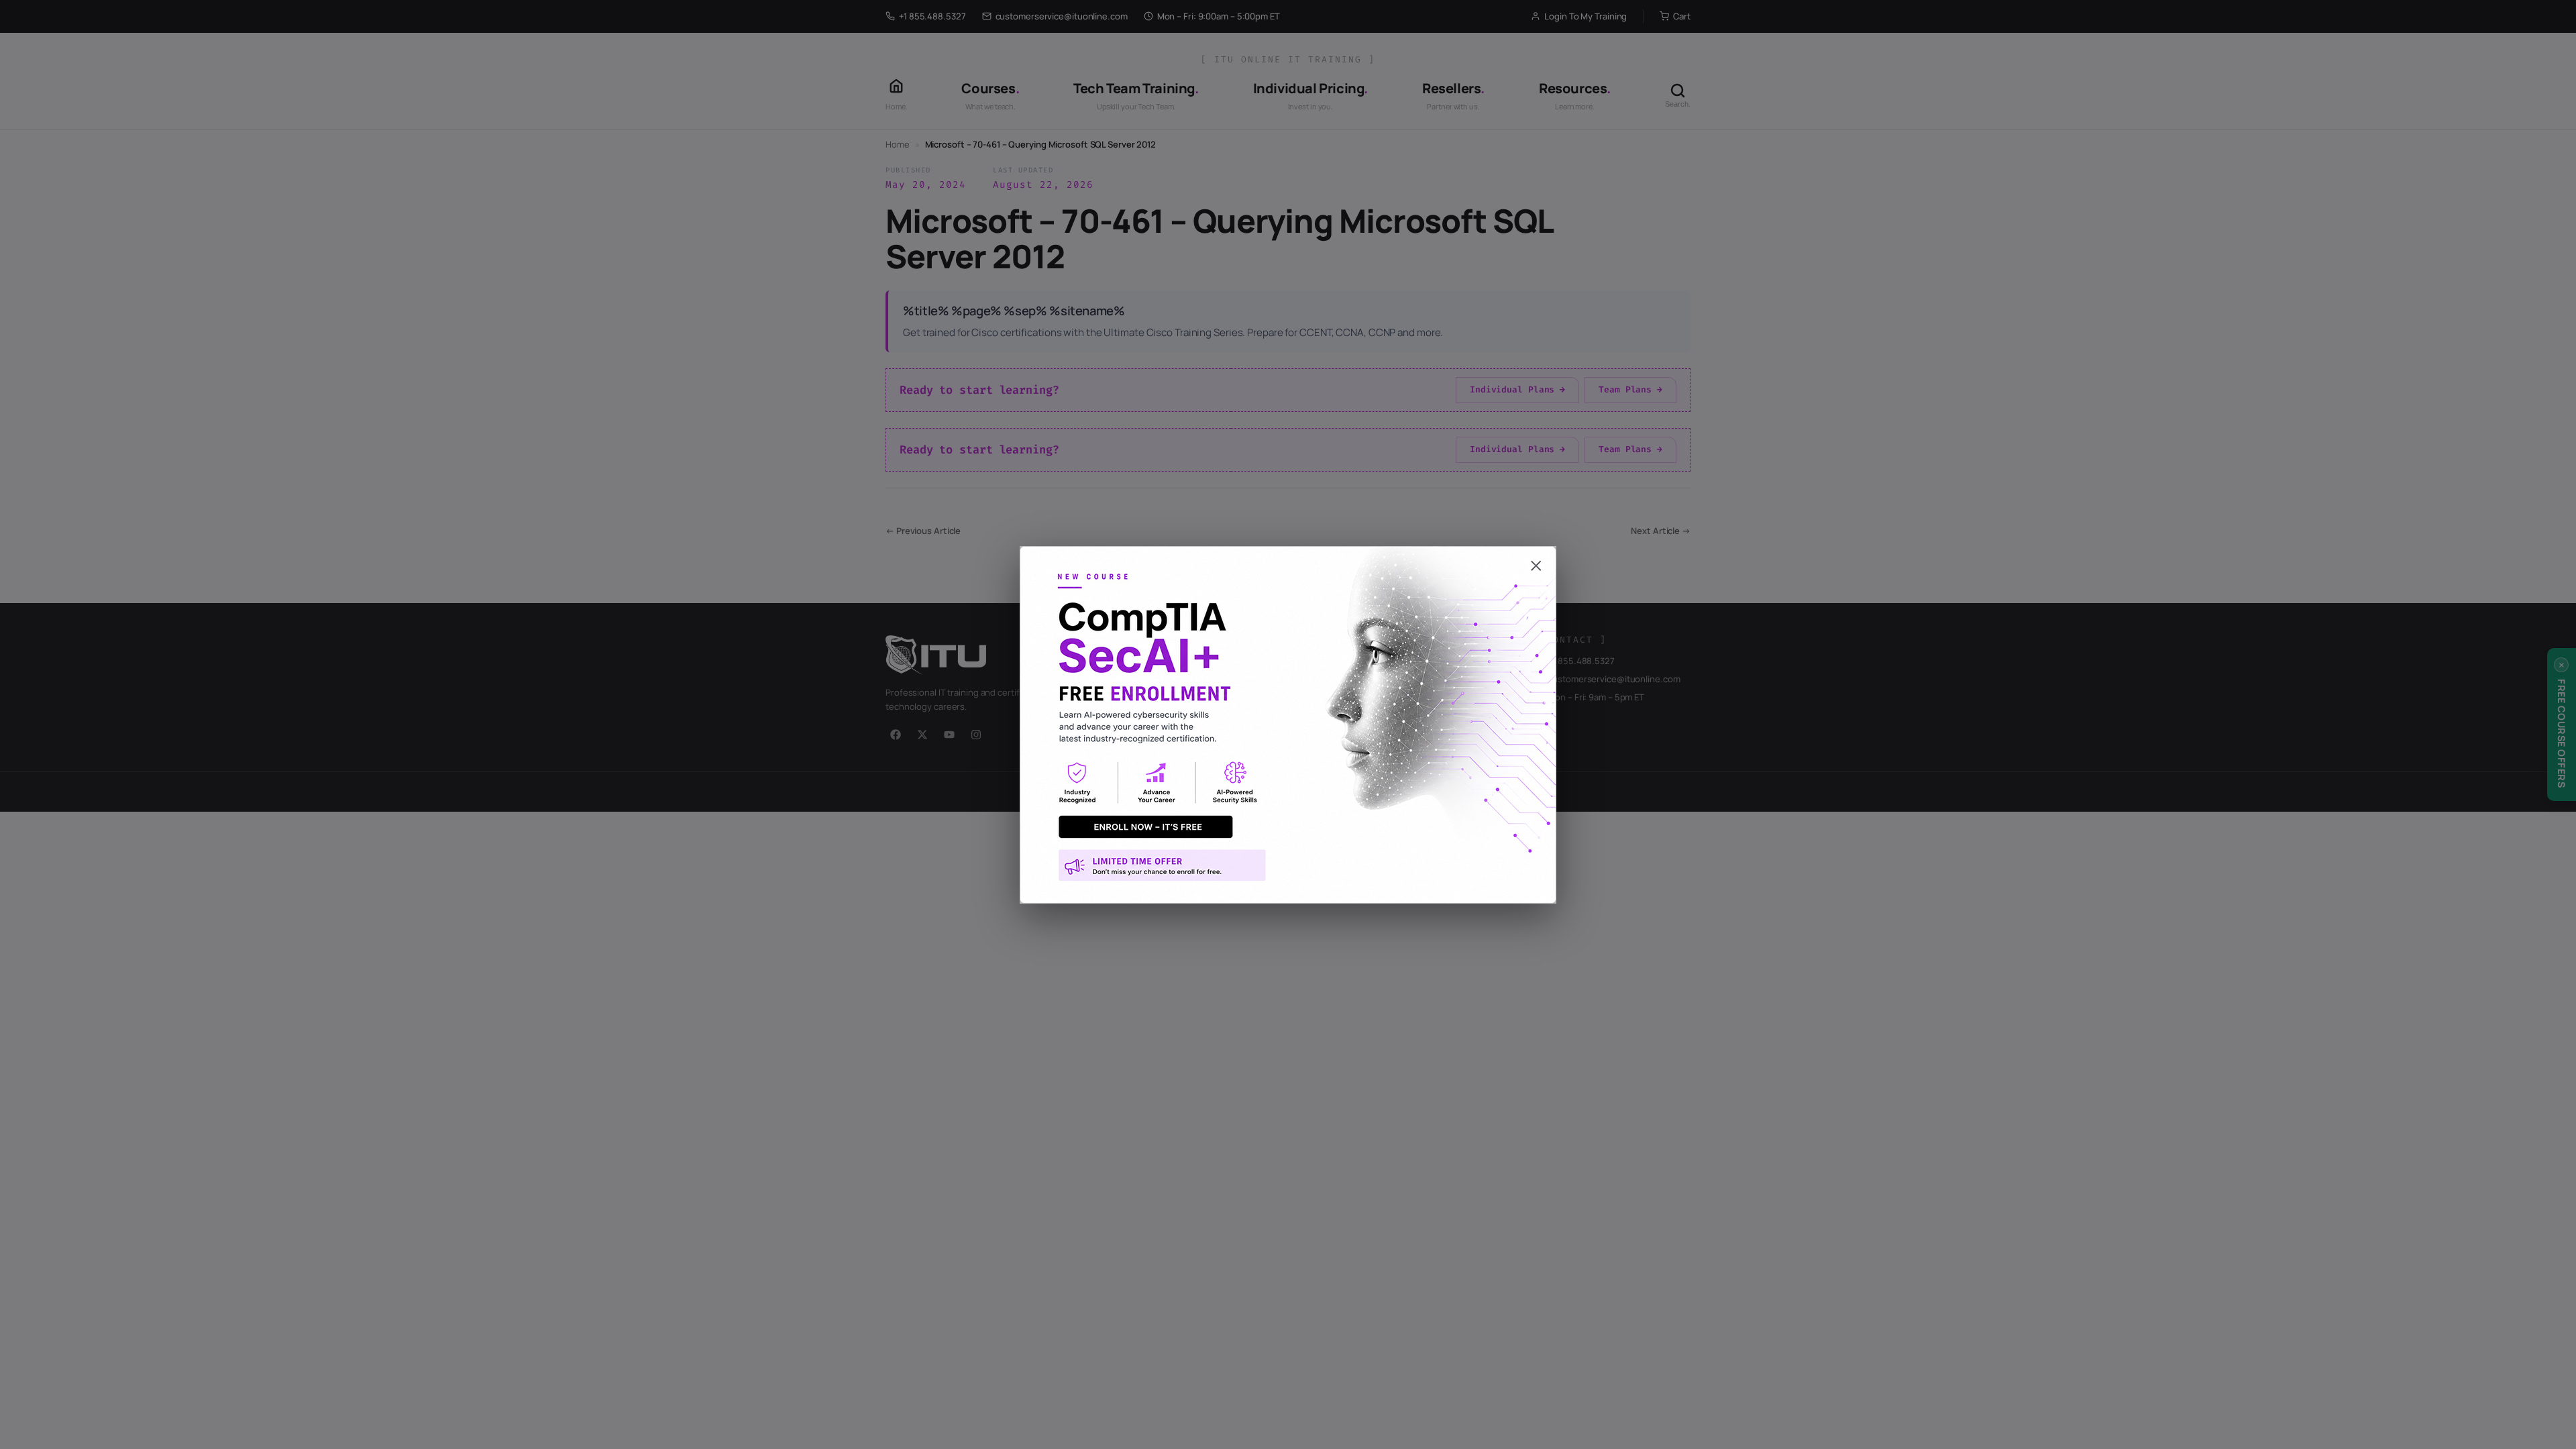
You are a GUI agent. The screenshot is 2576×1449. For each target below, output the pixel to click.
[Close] (1288, 559)
